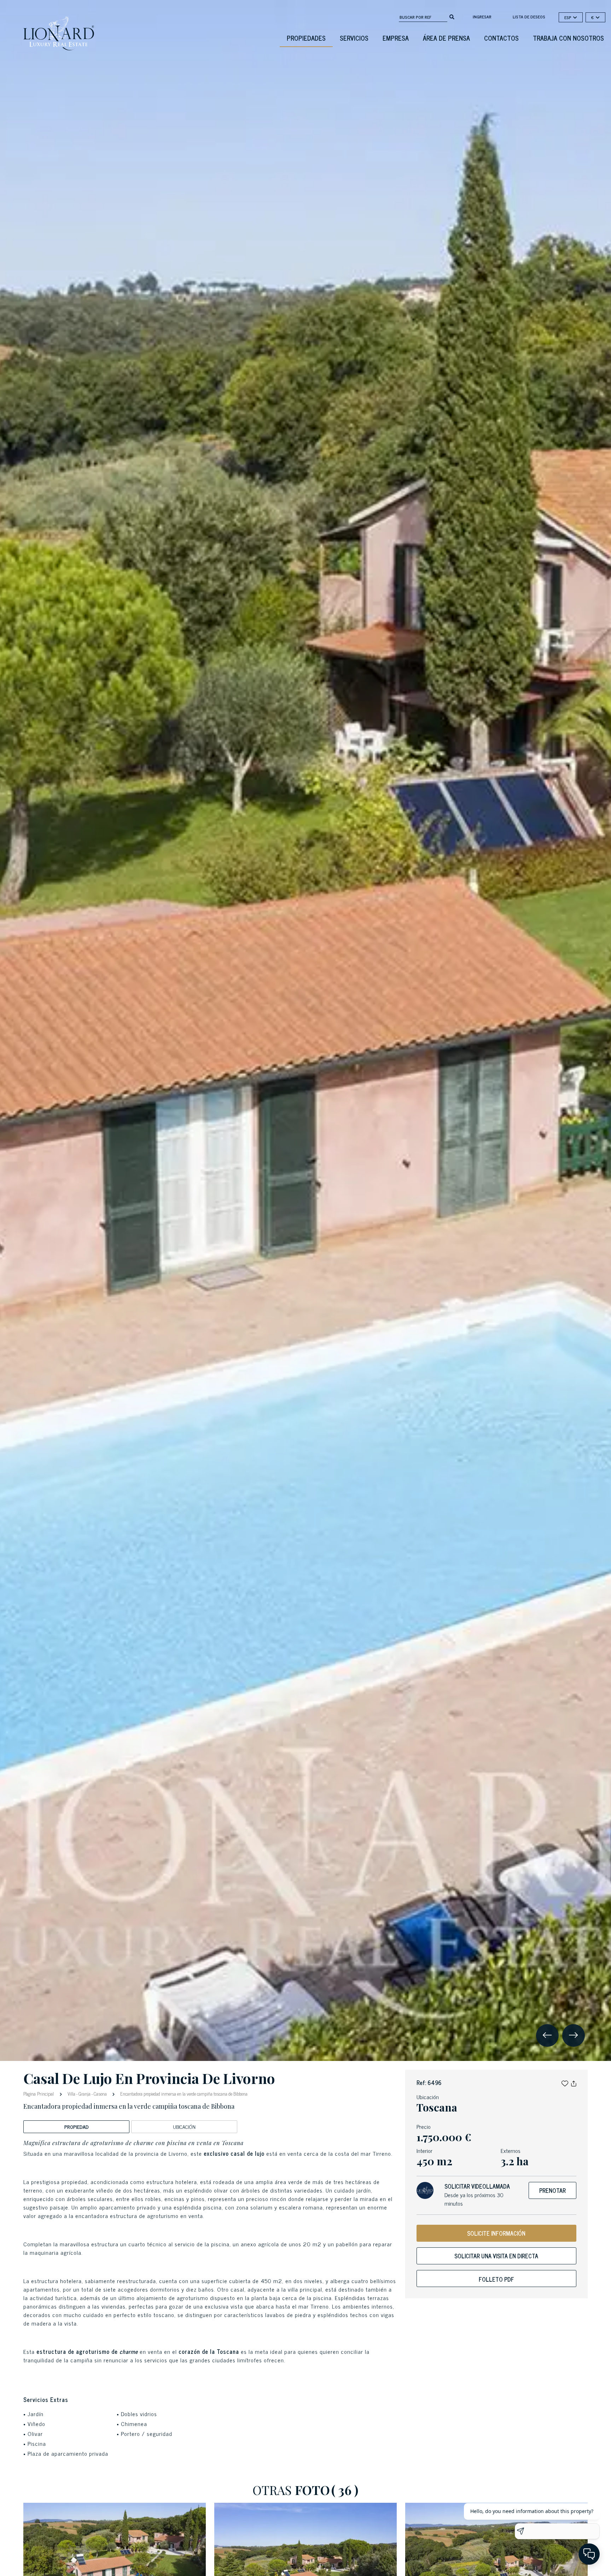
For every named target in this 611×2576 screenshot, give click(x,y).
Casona (100, 2094)
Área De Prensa (446, 38)
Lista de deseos (529, 17)
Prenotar (552, 2190)
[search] (452, 16)
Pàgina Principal (39, 2093)
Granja (85, 2094)
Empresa (396, 38)
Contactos (501, 38)
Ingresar (482, 17)
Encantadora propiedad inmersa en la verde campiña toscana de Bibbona (183, 2094)
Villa (71, 2094)
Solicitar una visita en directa (496, 2256)
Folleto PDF (496, 2279)
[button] (565, 2083)
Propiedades (306, 38)
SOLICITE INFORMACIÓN (496, 2233)
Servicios (354, 38)
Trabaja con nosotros (568, 38)
